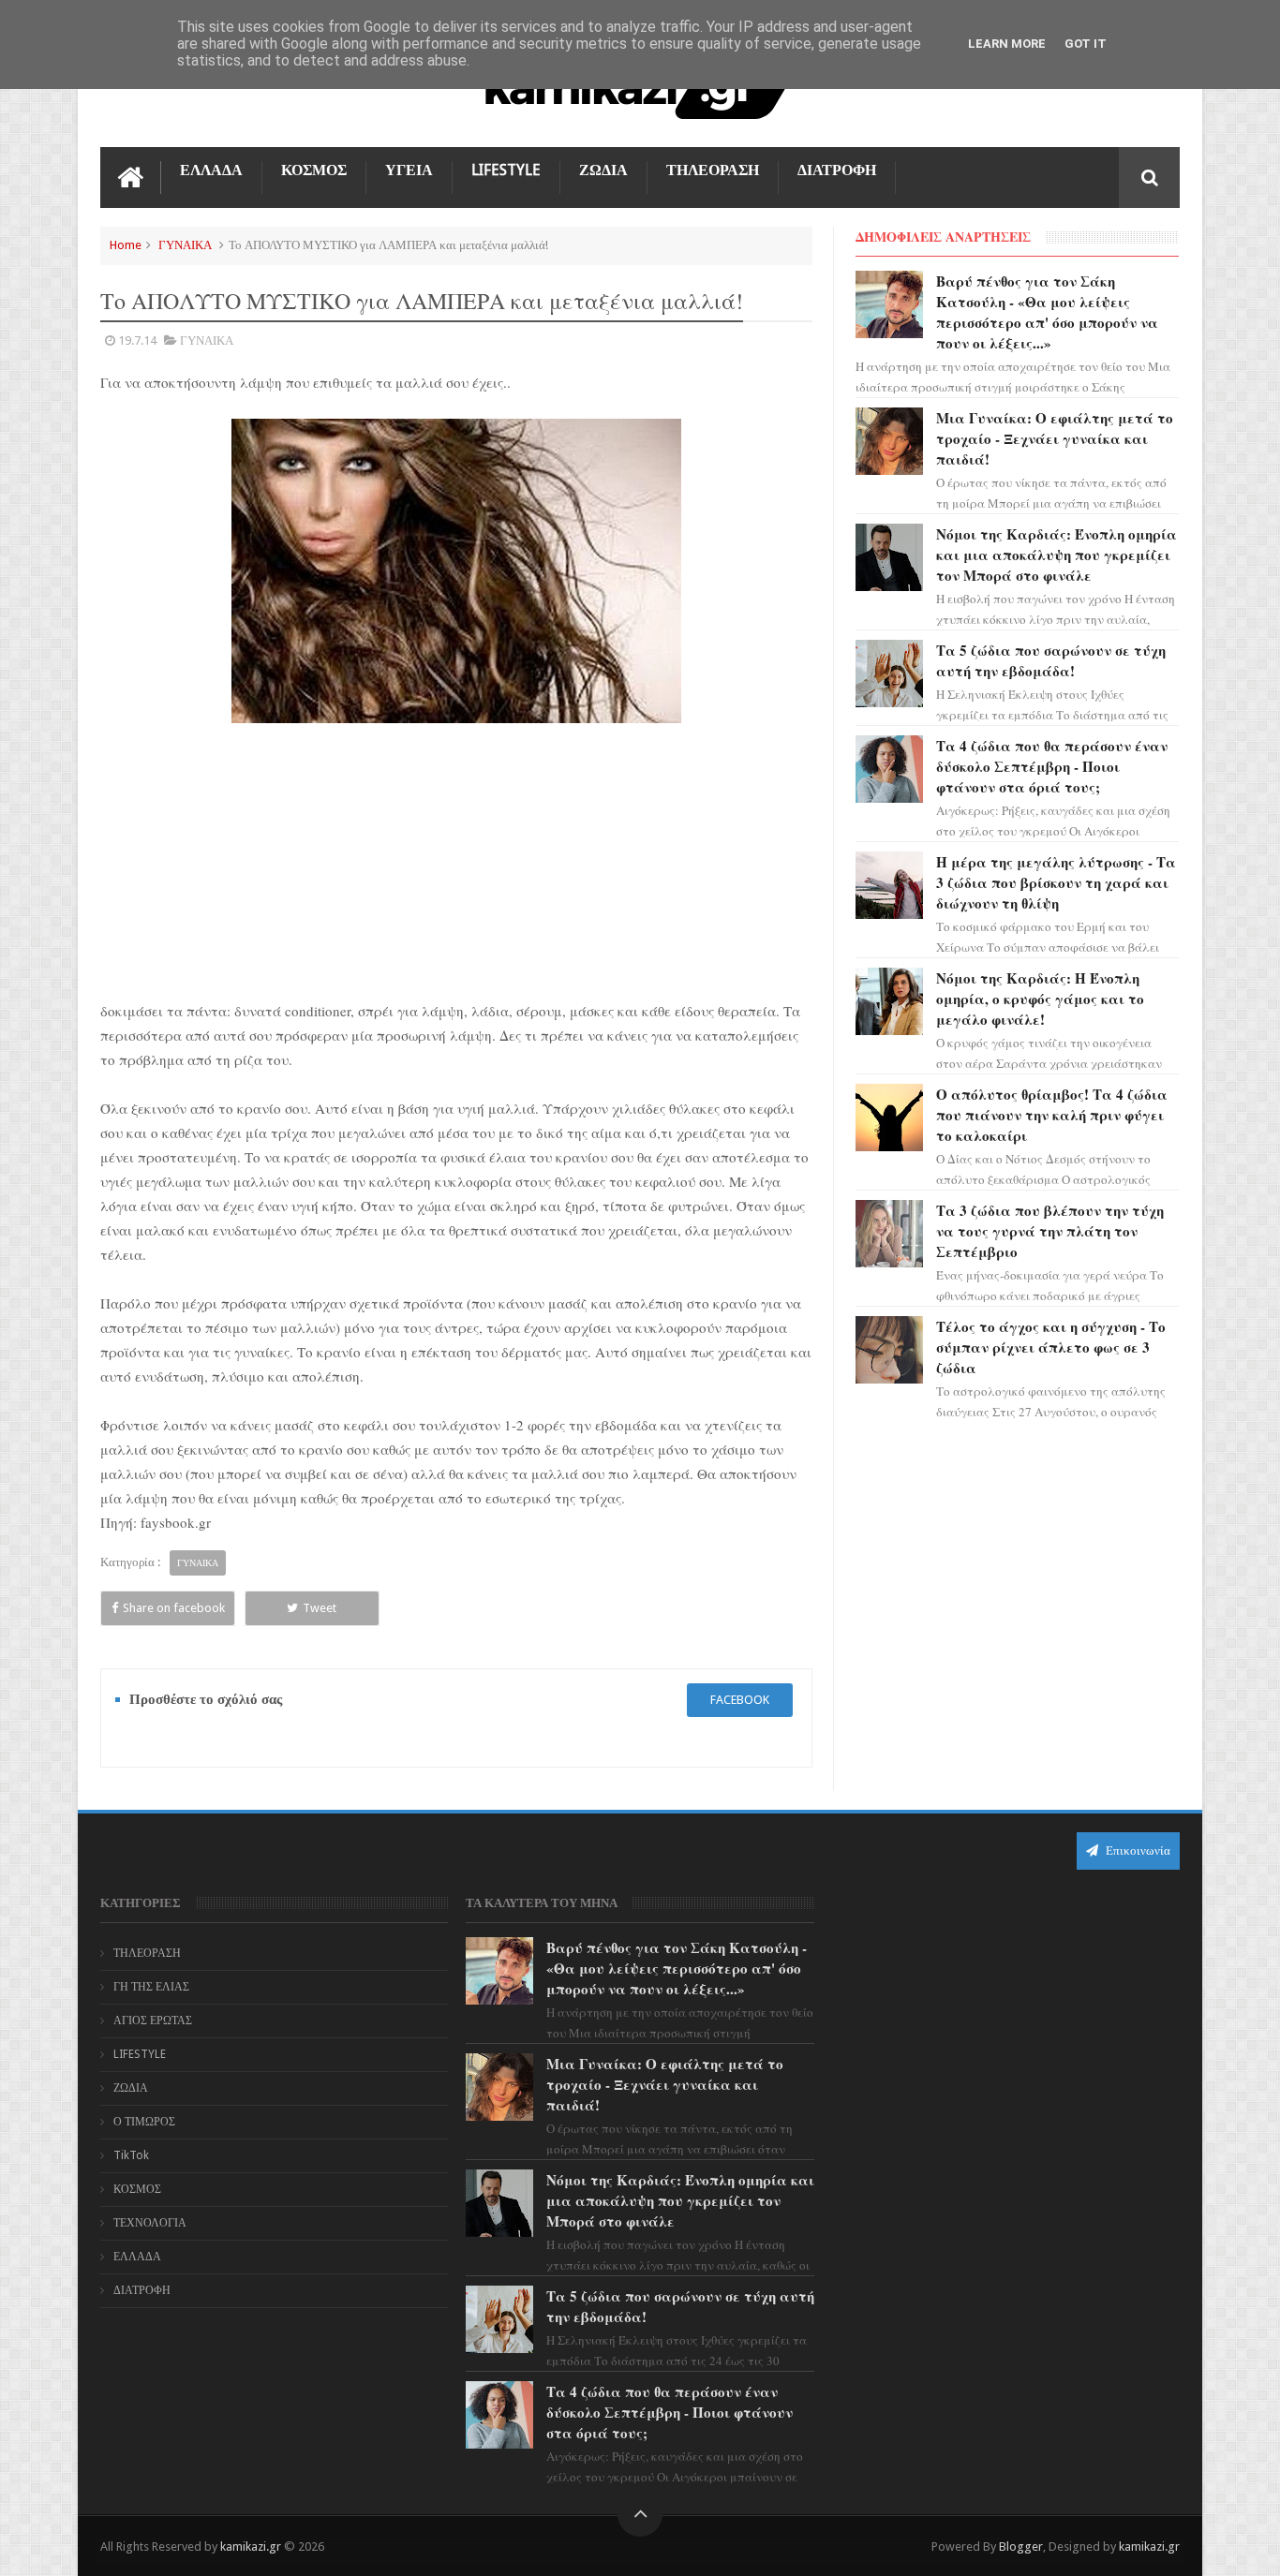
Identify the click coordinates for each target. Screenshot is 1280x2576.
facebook (740, 1700)
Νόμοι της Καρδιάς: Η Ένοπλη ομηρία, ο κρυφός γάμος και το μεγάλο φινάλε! (1040, 999)
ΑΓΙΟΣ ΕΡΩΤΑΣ (153, 2021)
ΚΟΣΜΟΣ (314, 170)
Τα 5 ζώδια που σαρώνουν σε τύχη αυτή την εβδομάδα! (1051, 660)
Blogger (1021, 2546)
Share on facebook (174, 1608)
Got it (1086, 44)
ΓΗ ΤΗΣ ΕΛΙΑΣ (151, 1987)
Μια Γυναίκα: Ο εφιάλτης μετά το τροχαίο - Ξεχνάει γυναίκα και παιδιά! (1055, 438)
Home (126, 245)
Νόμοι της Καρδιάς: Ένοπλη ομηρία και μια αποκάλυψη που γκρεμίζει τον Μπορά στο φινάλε (1057, 555)
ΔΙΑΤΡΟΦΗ (837, 170)
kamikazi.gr (251, 2546)
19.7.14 (137, 341)
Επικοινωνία (1137, 1851)
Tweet (320, 1608)
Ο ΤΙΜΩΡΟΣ (144, 2122)
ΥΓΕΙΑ (409, 170)
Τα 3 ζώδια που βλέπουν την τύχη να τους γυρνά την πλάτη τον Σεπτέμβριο (1050, 1231)
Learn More (1007, 44)
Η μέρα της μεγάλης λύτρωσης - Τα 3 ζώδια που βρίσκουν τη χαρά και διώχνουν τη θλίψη (1056, 882)
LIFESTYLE (506, 170)
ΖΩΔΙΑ (603, 170)
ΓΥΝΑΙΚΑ (185, 245)
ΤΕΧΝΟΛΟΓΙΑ (150, 2223)
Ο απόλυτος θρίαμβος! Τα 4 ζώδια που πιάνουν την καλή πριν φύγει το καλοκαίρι (1052, 1115)
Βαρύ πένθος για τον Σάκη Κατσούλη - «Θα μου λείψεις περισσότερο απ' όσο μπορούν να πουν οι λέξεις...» (1047, 312)
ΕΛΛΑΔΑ (211, 170)
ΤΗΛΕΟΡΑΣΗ (713, 170)
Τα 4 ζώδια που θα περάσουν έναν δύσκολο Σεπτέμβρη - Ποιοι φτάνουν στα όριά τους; (1052, 766)
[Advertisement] (456, 861)
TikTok (131, 2155)
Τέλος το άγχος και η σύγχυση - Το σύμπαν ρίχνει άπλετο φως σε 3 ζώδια (1051, 1347)
